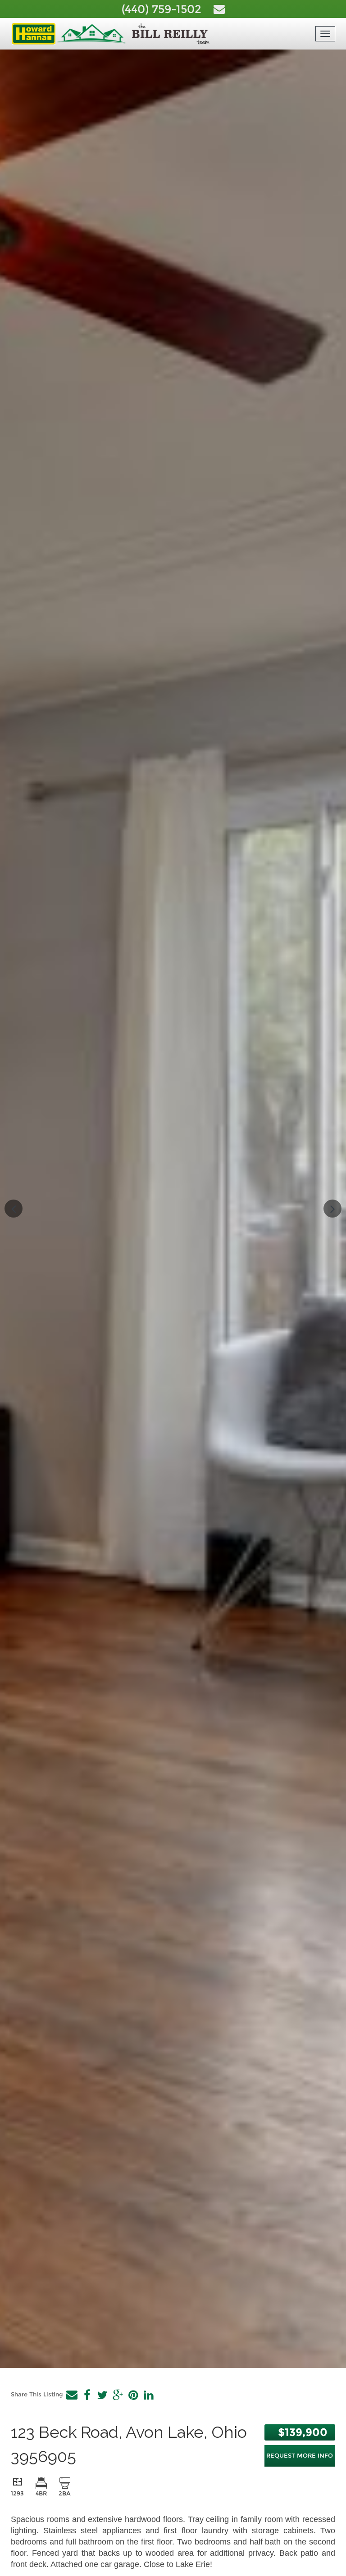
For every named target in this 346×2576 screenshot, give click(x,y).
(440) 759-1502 (163, 9)
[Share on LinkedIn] (148, 2395)
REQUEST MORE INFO (300, 2455)
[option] (173, 1209)
